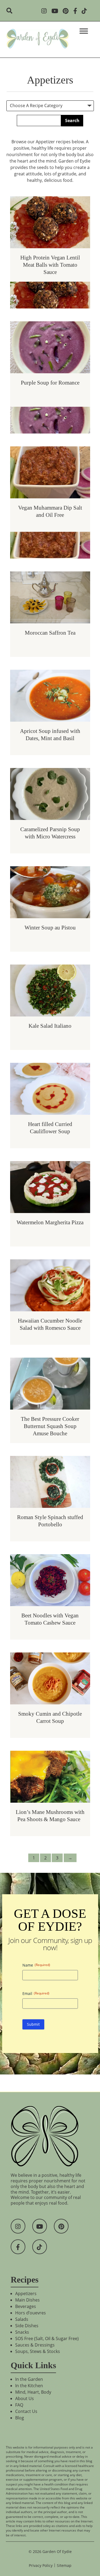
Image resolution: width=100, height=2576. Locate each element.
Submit (33, 2024)
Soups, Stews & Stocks (38, 2351)
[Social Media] (46, 11)
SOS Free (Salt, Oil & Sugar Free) (47, 2338)
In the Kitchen (29, 2386)
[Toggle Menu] (84, 31)
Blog (20, 2418)
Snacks (22, 2332)
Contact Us (26, 2411)
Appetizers (26, 2293)
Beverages (26, 2306)
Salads (22, 2319)
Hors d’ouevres (31, 2313)
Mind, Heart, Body (33, 2392)
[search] (11, 11)
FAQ (19, 2405)
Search (72, 120)
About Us (25, 2398)
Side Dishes (27, 2326)
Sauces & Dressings (35, 2345)
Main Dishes (27, 2300)
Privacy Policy (41, 2565)
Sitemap (64, 2565)
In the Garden (29, 2379)
